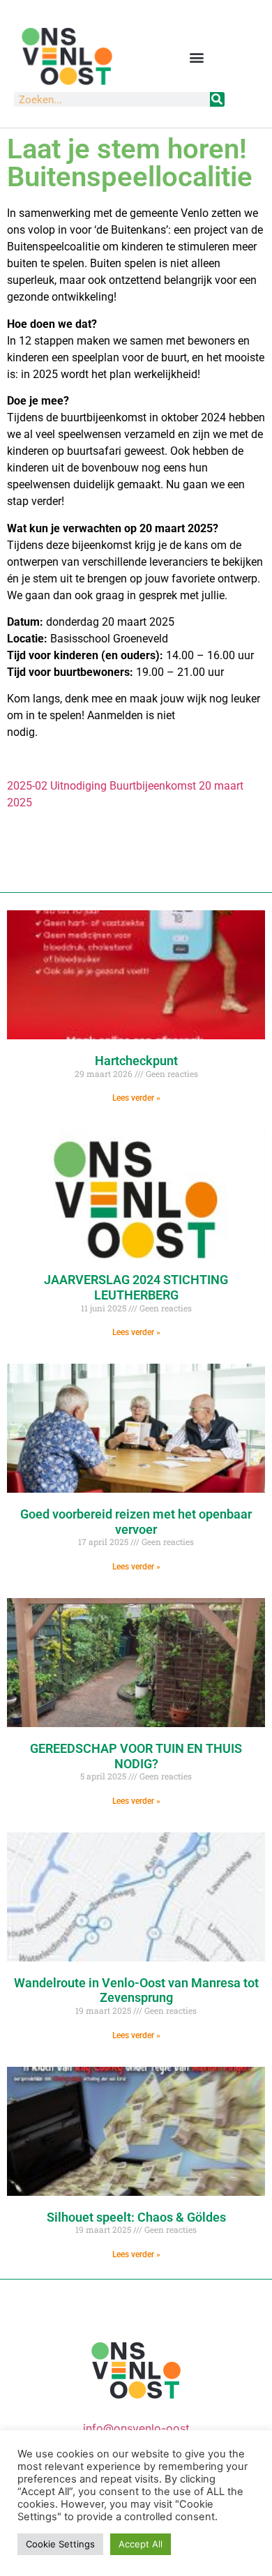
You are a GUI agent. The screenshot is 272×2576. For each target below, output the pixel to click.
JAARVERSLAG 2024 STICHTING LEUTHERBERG (136, 1287)
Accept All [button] (141, 2544)
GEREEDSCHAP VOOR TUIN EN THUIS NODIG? (136, 1756)
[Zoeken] (217, 99)
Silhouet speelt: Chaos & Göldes (136, 2217)
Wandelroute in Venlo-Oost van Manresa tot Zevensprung (136, 1990)
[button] (196, 57)
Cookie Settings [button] (60, 2544)
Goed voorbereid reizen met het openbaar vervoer (136, 1522)
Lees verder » (136, 1098)
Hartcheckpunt (136, 1061)
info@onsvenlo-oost (136, 2428)
